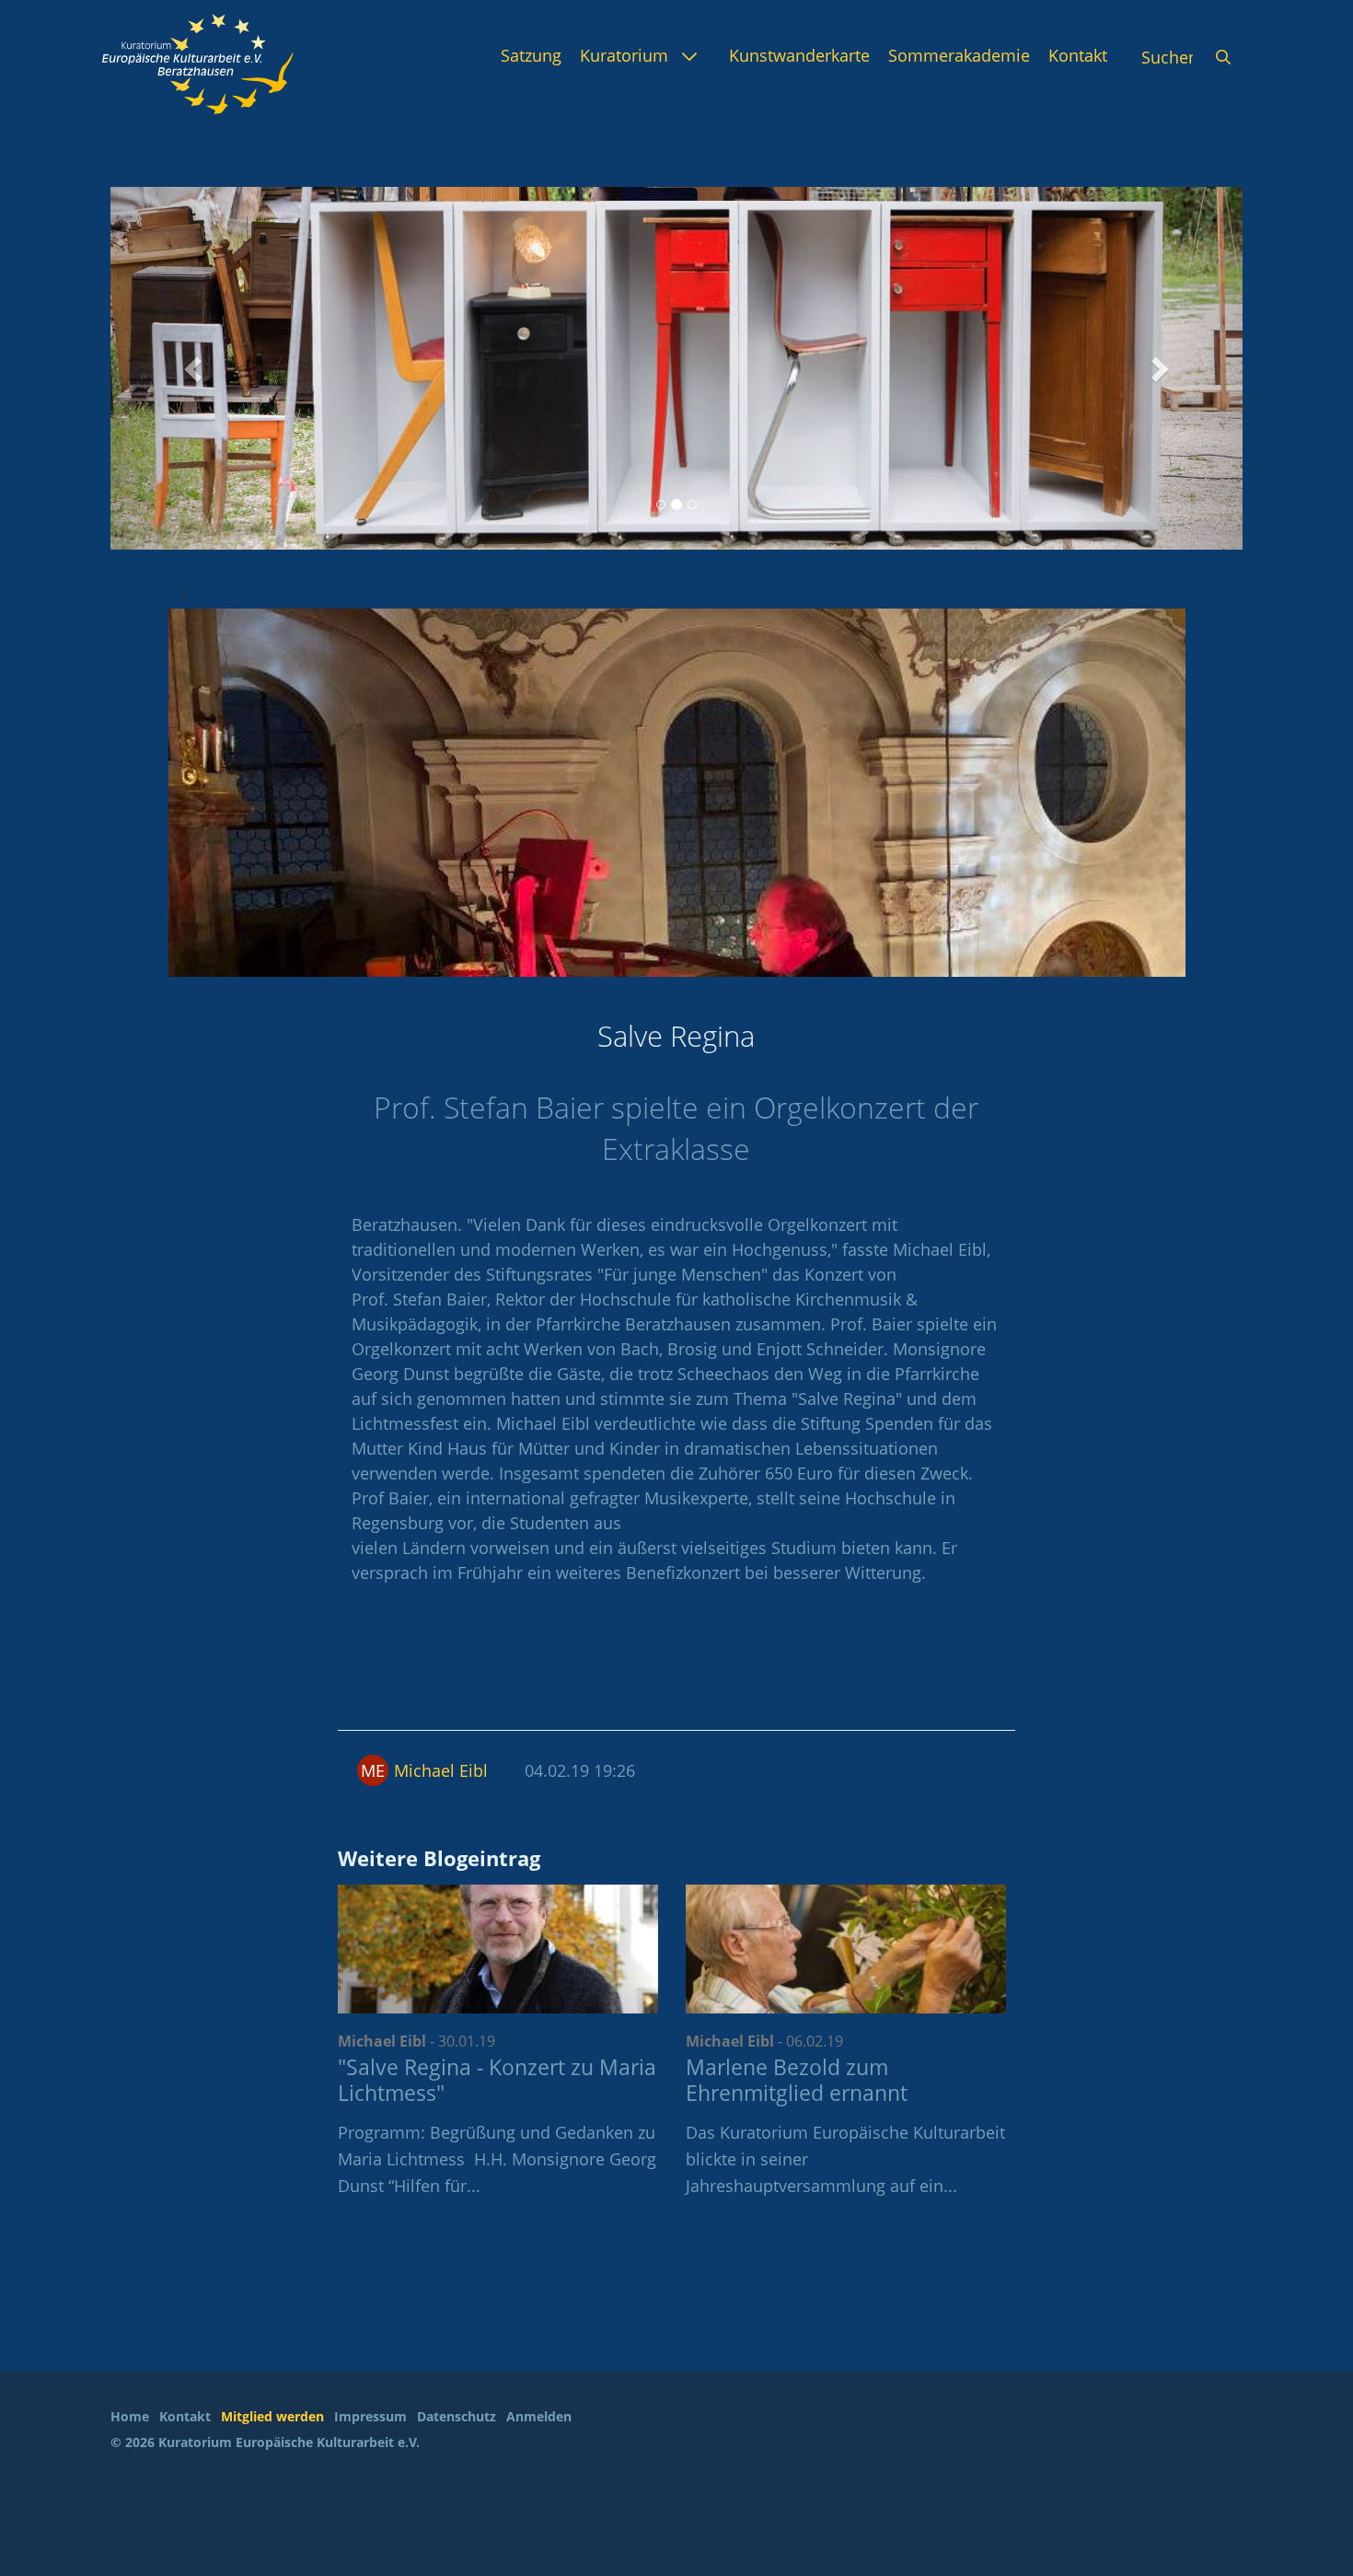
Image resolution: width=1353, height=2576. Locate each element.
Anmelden (539, 2416)
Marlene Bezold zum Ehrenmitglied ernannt (797, 2080)
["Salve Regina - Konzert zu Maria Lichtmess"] (498, 1949)
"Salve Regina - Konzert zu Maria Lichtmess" (497, 2080)
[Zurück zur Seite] (183, 594)
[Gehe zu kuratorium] (198, 64)
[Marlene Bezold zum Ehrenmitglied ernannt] (846, 1949)
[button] (196, 368)
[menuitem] (531, 55)
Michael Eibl (441, 1770)
